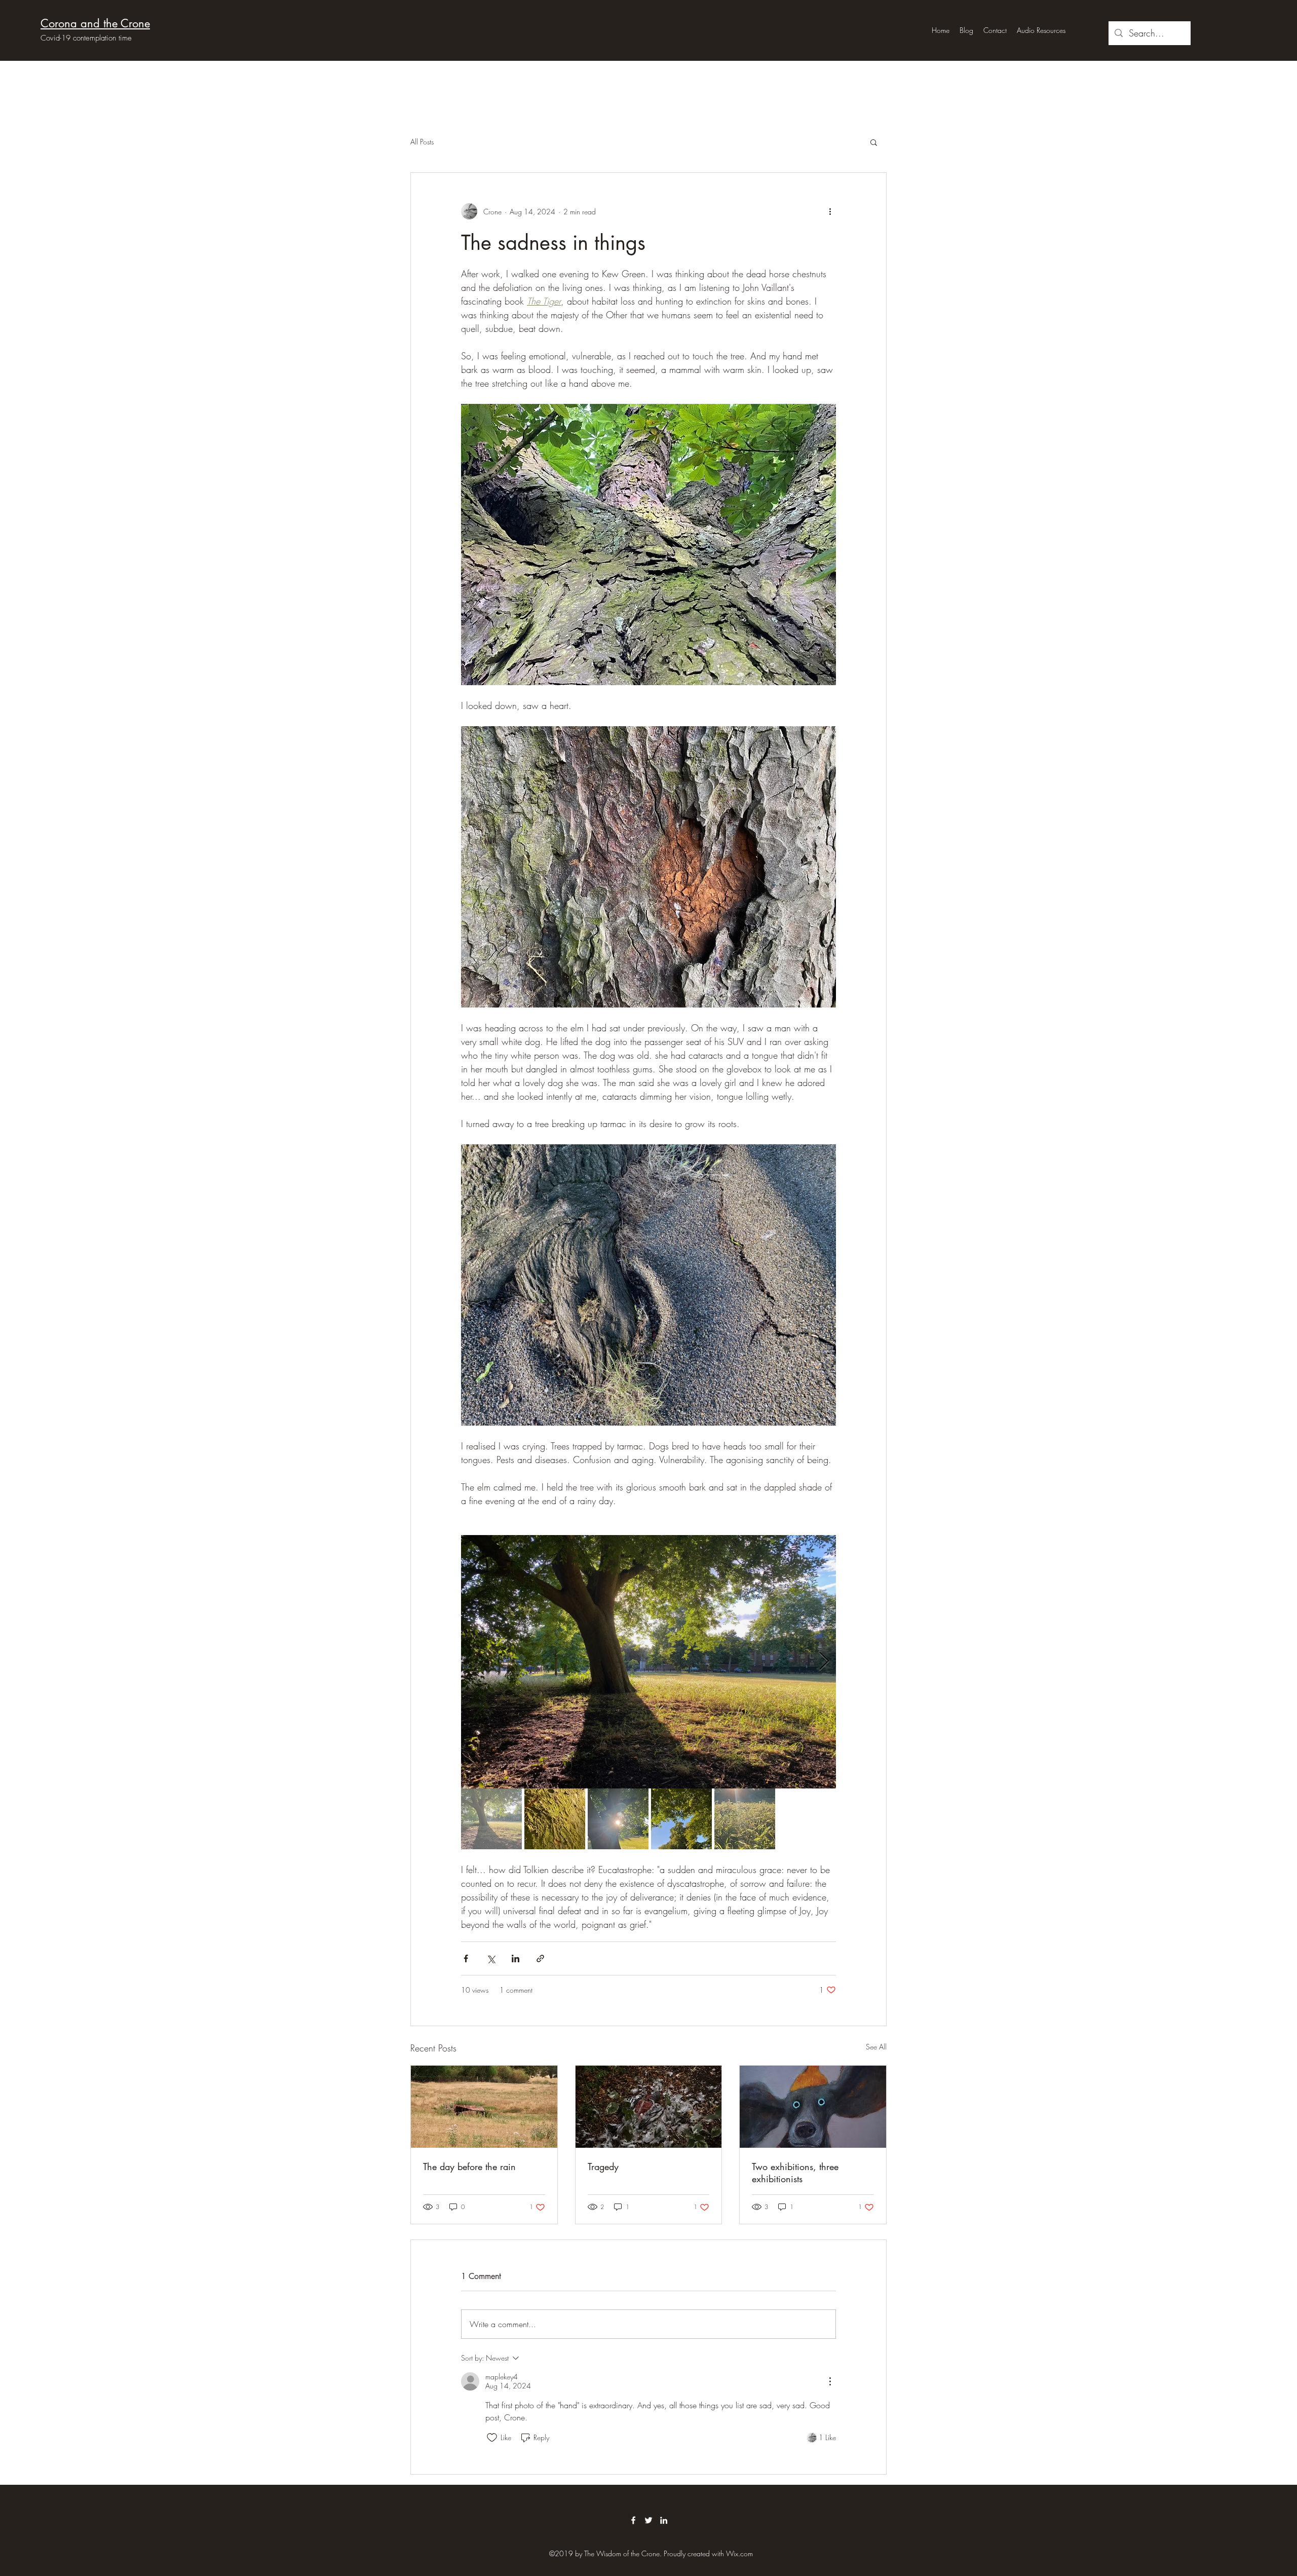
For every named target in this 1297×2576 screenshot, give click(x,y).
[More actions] (830, 211)
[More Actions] (830, 2381)
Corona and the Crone (95, 23)
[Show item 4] (681, 1819)
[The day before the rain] (484, 2107)
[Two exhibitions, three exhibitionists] (813, 2107)
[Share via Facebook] (466, 1958)
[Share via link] (540, 1958)
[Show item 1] (491, 1819)
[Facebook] (633, 2520)
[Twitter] (648, 2520)
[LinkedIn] (664, 2520)
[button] (874, 142)
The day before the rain (469, 2167)
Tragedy (603, 2167)
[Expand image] (648, 1285)
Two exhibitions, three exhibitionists (795, 2173)
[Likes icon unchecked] (492, 2438)
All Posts (422, 142)
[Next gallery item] (824, 1662)
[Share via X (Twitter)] (491, 1958)
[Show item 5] (745, 1819)
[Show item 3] (618, 1819)
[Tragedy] (649, 2107)
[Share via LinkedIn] (516, 1958)
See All (876, 2047)
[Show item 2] (555, 1819)
